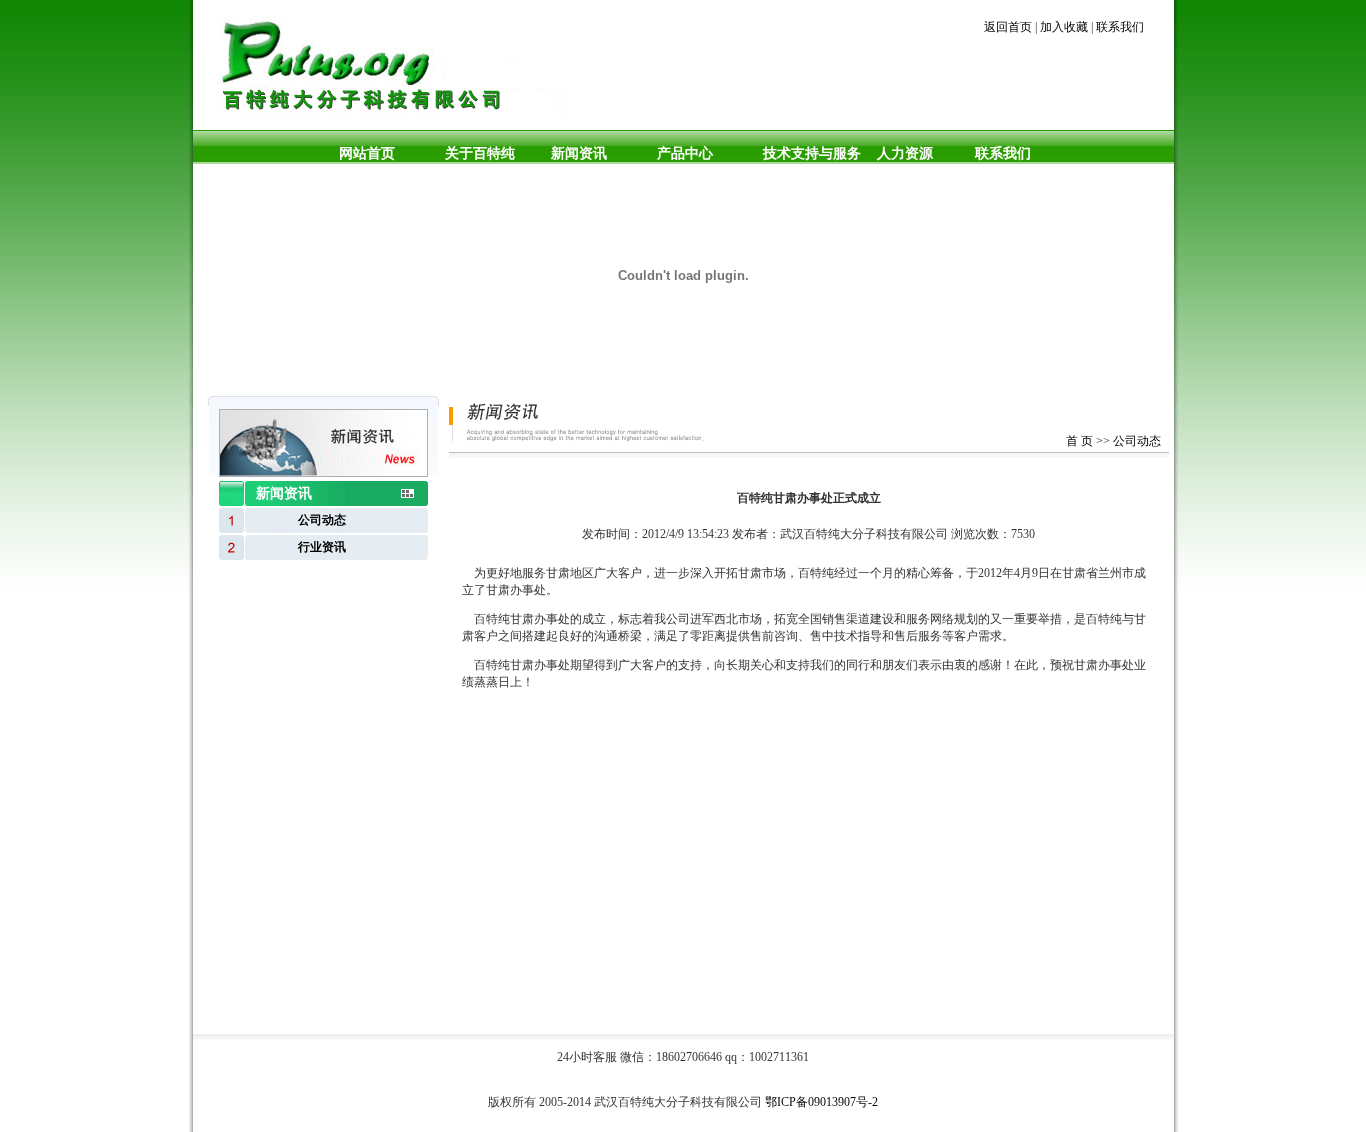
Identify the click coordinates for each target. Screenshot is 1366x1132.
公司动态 (1137, 441)
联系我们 (1120, 27)
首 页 (1079, 441)
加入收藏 (1064, 27)
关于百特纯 (480, 153)
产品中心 (685, 153)
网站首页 (367, 153)
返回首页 (1008, 27)
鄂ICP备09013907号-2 (821, 1102)
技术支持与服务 (812, 153)
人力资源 (901, 153)
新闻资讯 (579, 153)
